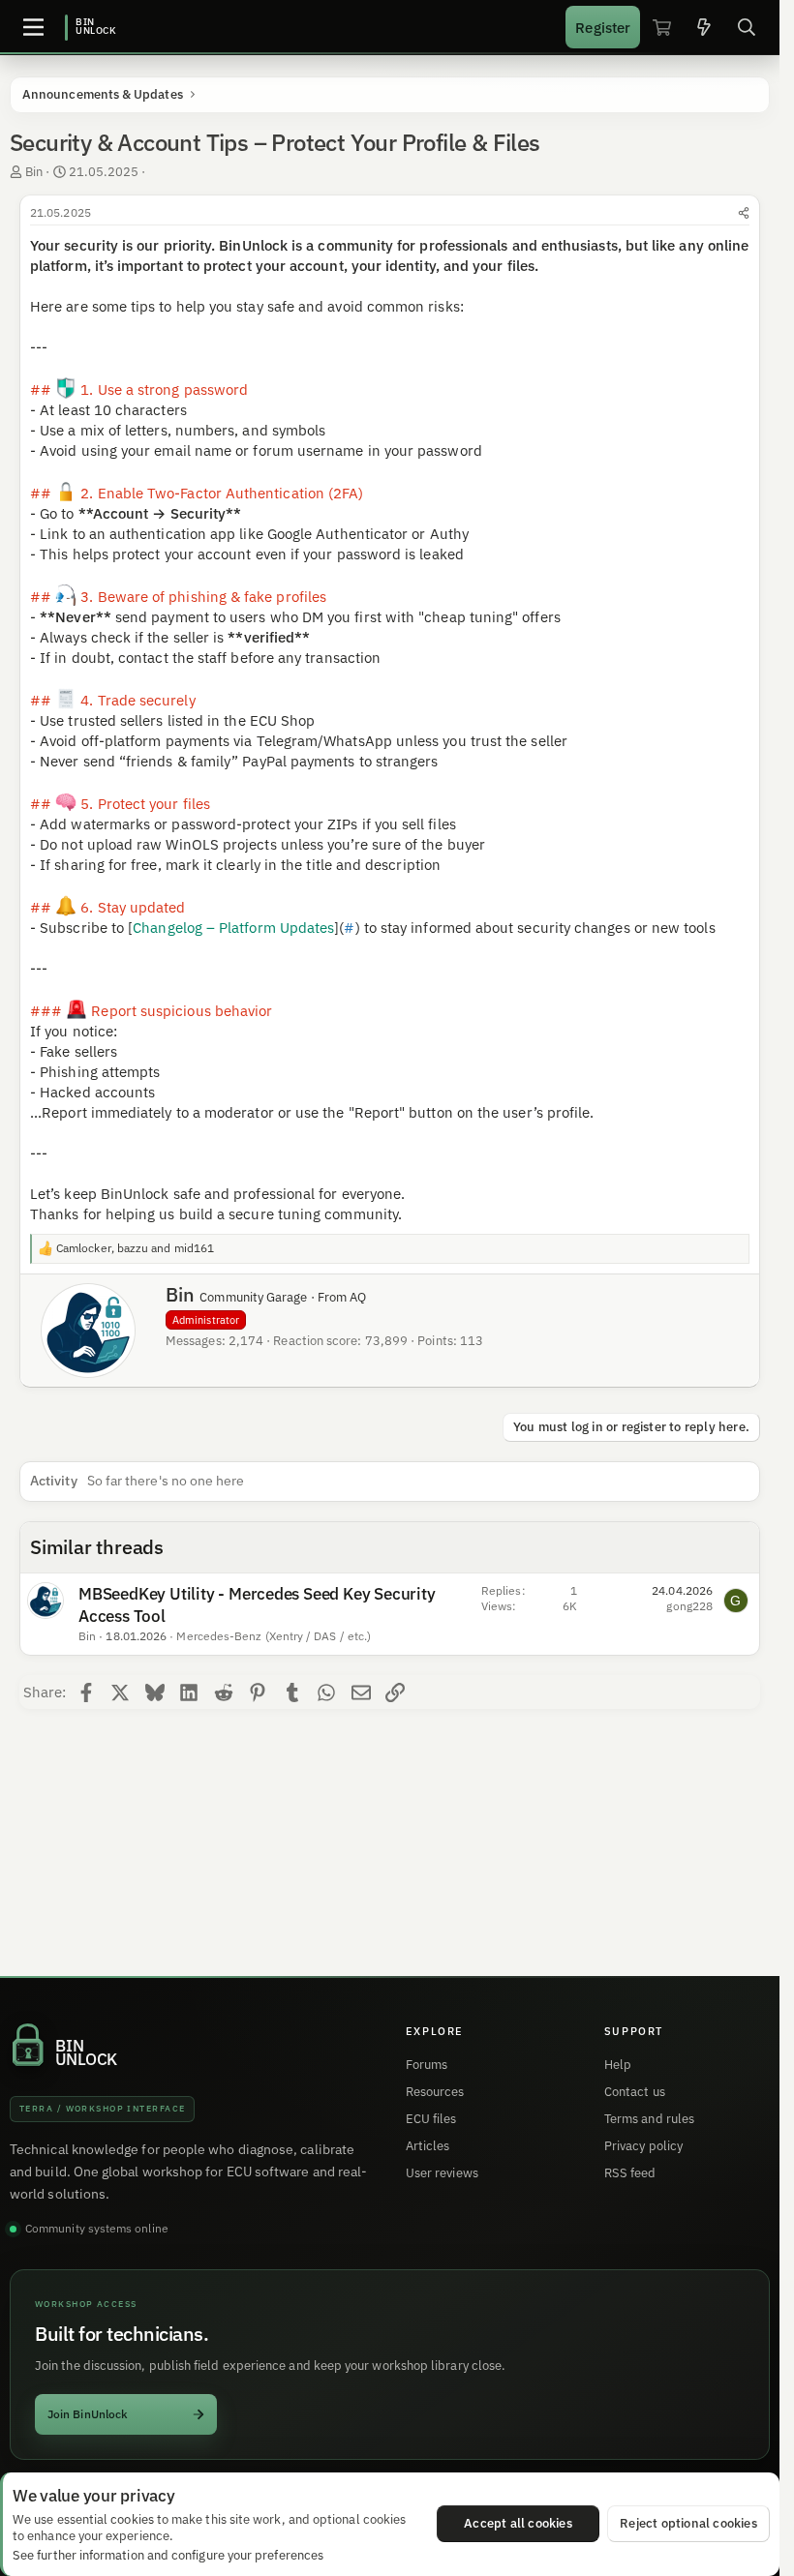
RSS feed (630, 2173)
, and (135, 1248)
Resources (435, 2092)
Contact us (635, 2092)
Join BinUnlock (88, 2414)
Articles (428, 2146)
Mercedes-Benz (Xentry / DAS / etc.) (274, 1636)
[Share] (744, 213)
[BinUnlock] (91, 27)
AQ (358, 1297)
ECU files (431, 2119)
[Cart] (661, 27)
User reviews (442, 2173)
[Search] (747, 27)
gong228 (689, 1606)
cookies (132, 2519)
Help (618, 2065)
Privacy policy (643, 2146)
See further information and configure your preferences (168, 2555)
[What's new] (704, 27)
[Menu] (33, 27)
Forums (427, 2065)
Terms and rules (649, 2119)
